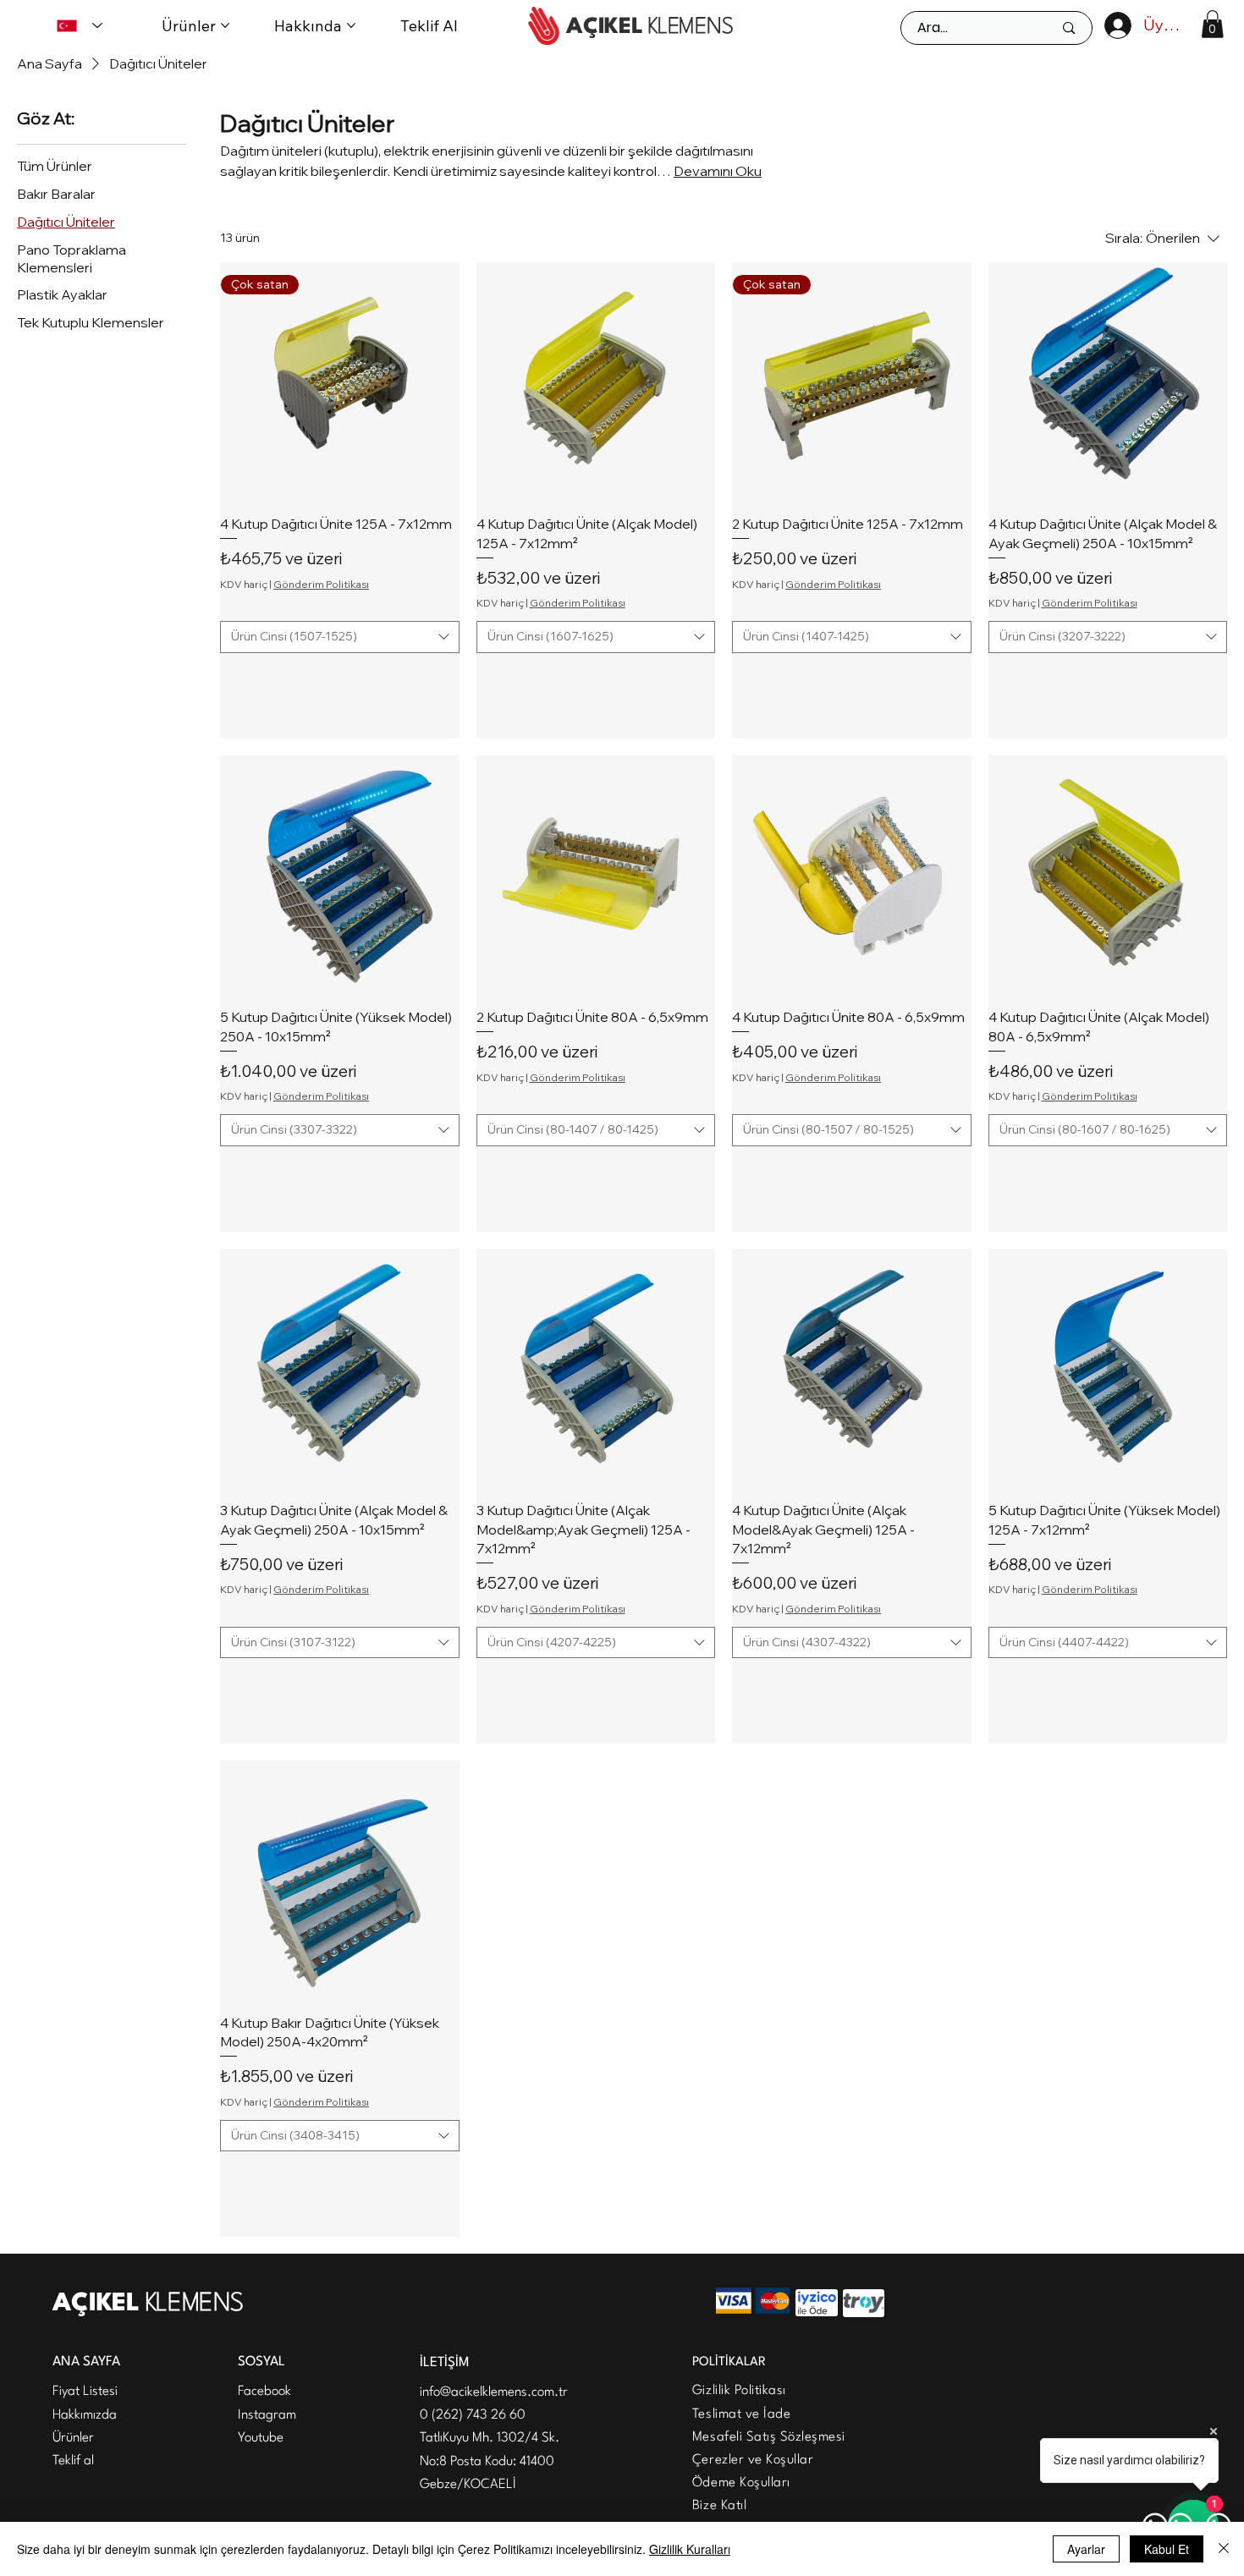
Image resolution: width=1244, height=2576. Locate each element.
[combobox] (340, 637)
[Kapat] (1224, 2549)
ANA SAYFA (86, 2362)
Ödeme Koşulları (741, 2483)
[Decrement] (233, 679)
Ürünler (73, 2438)
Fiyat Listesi (85, 2392)
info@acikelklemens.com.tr (494, 2392)
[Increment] (446, 679)
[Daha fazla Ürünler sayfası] (225, 25)
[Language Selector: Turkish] (79, 25)
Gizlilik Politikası (739, 2391)
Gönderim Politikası (321, 584)
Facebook (264, 2392)
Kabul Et (1167, 2549)
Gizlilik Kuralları (690, 2549)
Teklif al (73, 2461)
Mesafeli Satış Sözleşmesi (769, 2437)
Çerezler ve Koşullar (753, 2460)
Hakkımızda (85, 2415)
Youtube (261, 2438)
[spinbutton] (339, 679)
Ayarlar (1086, 2549)
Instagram (267, 2415)
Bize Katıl (719, 2506)
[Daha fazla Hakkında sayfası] (351, 25)
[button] (1212, 24)
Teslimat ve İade (741, 2414)
